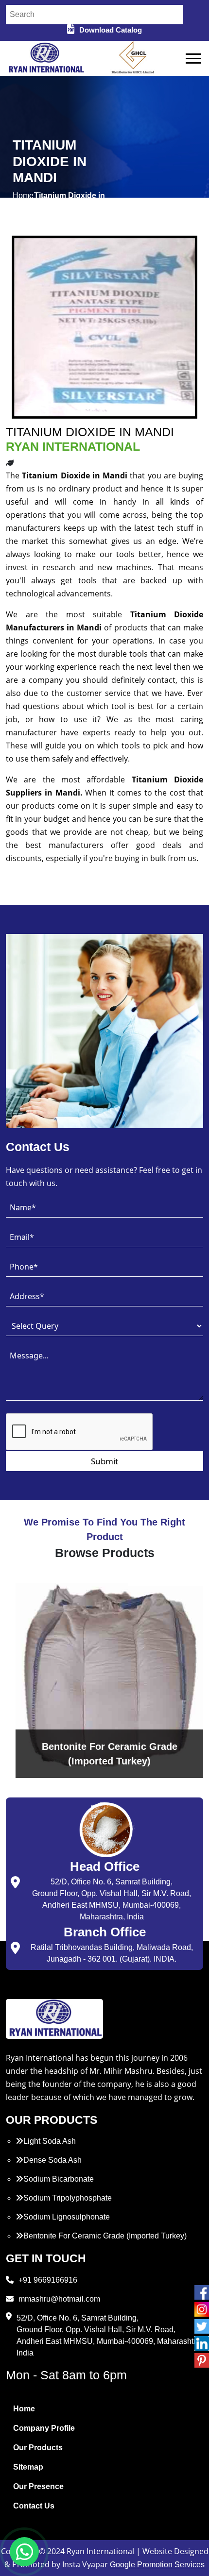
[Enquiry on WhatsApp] (24, 2552)
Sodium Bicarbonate (59, 2179)
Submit (104, 1461)
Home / (23, 201)
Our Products (38, 2448)
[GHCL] (133, 59)
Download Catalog (111, 30)
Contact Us (34, 2506)
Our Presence (38, 2486)
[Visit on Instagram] (202, 2309)
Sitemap (28, 2467)
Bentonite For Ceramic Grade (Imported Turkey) (105, 2236)
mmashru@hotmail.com (59, 2299)
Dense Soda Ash (52, 2160)
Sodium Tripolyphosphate (68, 2198)
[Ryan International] (45, 58)
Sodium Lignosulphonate (67, 2217)
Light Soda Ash (50, 2141)
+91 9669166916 (48, 2280)
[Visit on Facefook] (202, 2292)
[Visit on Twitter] (202, 2326)
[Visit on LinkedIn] (202, 2343)
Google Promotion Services (157, 2565)
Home (24, 2409)
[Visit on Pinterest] (202, 2360)
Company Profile (44, 2428)
